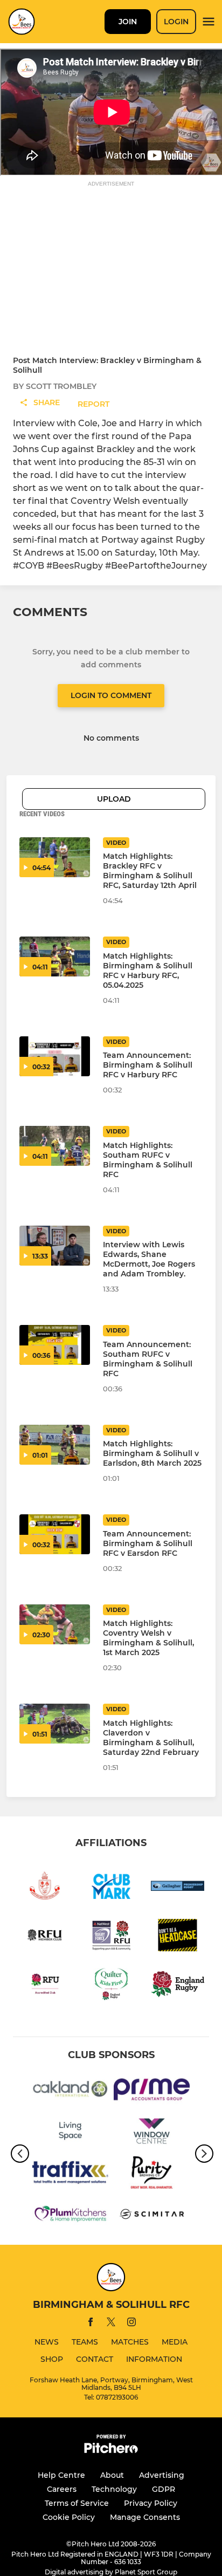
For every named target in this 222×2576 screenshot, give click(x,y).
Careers (62, 2489)
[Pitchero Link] (111, 2451)
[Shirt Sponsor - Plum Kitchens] (70, 2216)
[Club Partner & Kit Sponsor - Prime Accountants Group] (152, 2091)
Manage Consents (145, 2517)
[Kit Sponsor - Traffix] (70, 2174)
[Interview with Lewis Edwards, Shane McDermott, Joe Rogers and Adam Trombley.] (55, 1246)
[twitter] (111, 2324)
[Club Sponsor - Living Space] (70, 2133)
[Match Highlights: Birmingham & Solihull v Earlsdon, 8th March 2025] (55, 1445)
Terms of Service (77, 2503)
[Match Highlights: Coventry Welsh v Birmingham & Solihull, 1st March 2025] (55, 1624)
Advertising (162, 2475)
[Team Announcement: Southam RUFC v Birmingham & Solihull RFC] (55, 1345)
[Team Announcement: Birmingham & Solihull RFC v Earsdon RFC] (55, 1534)
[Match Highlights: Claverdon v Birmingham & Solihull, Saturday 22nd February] (55, 1724)
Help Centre (61, 2475)
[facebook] (91, 2324)
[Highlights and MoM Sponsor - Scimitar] (152, 2216)
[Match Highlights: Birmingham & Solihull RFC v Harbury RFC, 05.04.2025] (55, 956)
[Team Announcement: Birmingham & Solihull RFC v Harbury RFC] (55, 1056)
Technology (114, 2489)
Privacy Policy (151, 2503)
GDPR (164, 2489)
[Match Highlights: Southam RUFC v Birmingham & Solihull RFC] (55, 1146)
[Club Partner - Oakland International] (70, 2091)
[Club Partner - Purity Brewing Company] (152, 2174)
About (112, 2475)
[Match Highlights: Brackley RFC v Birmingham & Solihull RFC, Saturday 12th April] (55, 857)
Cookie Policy (69, 2517)
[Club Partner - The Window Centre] (152, 2133)
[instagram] (131, 2324)
